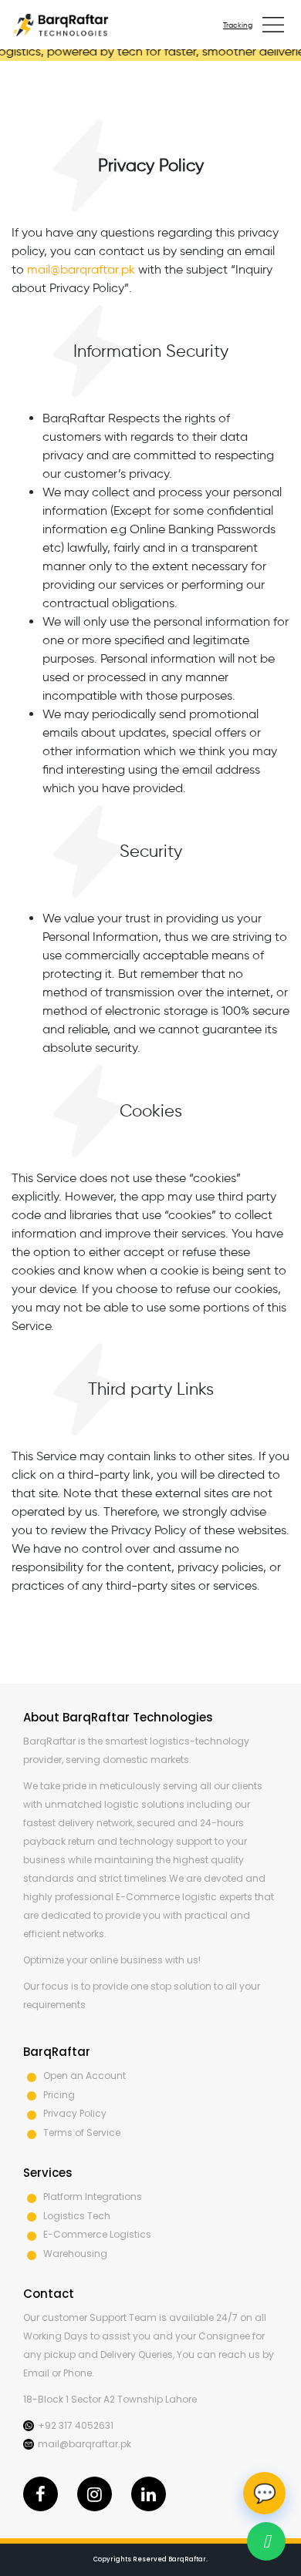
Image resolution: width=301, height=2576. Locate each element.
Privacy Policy (75, 2113)
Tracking (238, 25)
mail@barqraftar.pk (81, 269)
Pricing (59, 2095)
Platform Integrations (93, 2196)
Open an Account (85, 2076)
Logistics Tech (77, 2216)
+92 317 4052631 (76, 2425)
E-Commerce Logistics (97, 2234)
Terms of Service (82, 2133)
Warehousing (75, 2254)
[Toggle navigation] (273, 25)
